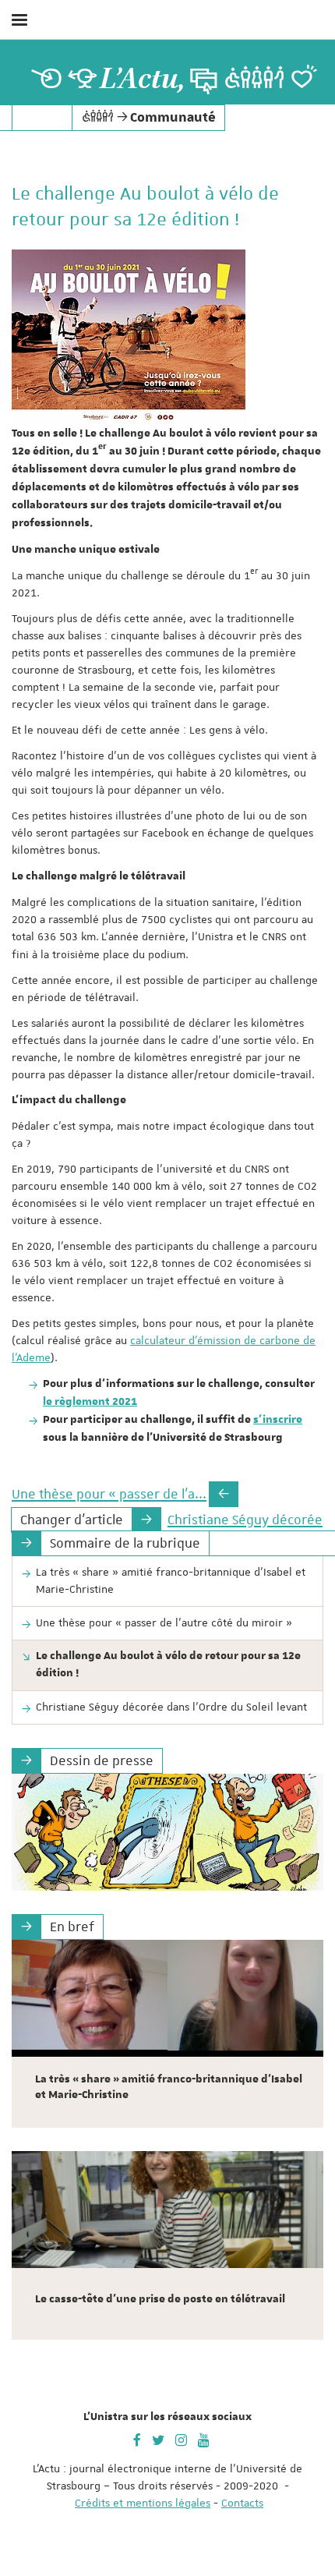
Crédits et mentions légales (143, 2503)
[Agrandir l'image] (129, 337)
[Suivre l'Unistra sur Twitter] (158, 2439)
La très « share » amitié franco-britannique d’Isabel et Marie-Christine (171, 1580)
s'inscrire (278, 1420)
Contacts (242, 2503)
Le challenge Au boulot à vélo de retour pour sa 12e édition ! (168, 1665)
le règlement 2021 (90, 1402)
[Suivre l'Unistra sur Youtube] (204, 2439)
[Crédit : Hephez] (167, 1832)
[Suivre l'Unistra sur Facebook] (137, 2439)
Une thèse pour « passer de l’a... (109, 1494)
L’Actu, (143, 79)
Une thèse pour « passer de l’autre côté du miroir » (164, 1622)
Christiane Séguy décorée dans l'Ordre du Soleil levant (171, 1707)
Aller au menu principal (306, 61)
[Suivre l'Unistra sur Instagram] (181, 2439)
